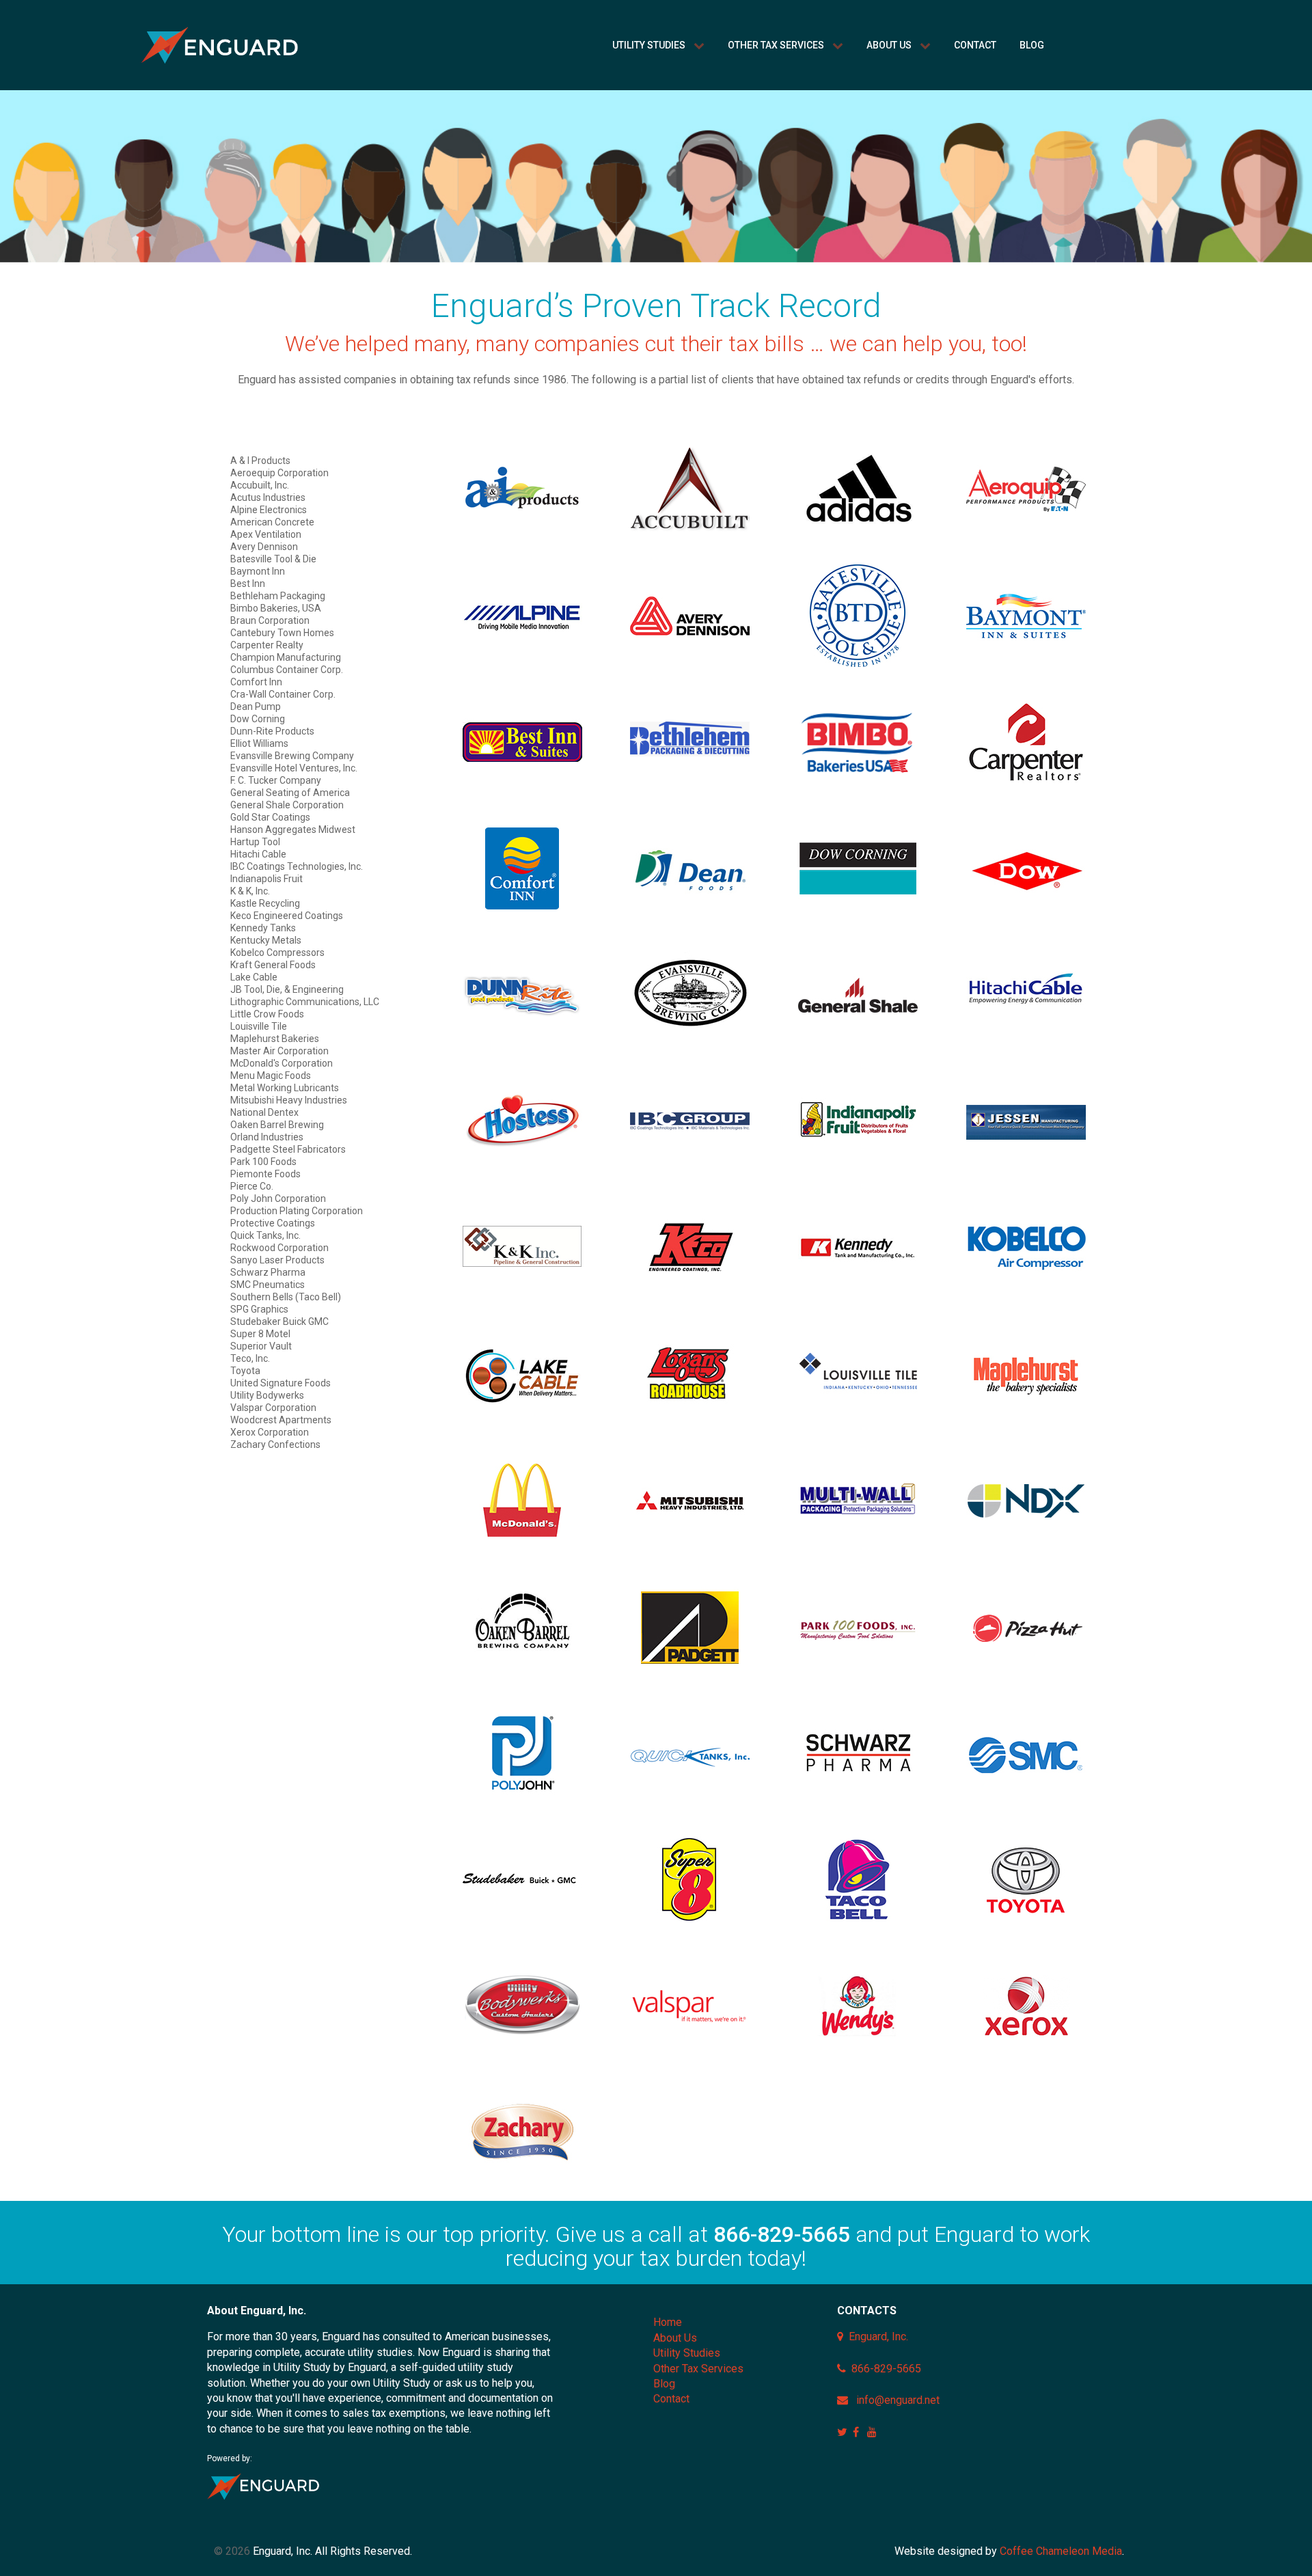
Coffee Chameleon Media (1061, 2551)
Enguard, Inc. (878, 2337)
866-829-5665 (782, 2234)
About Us (675, 2338)
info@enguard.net (898, 2400)
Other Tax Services (698, 2369)
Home (668, 2322)
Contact (671, 2399)
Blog (664, 2384)
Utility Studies (687, 2353)
